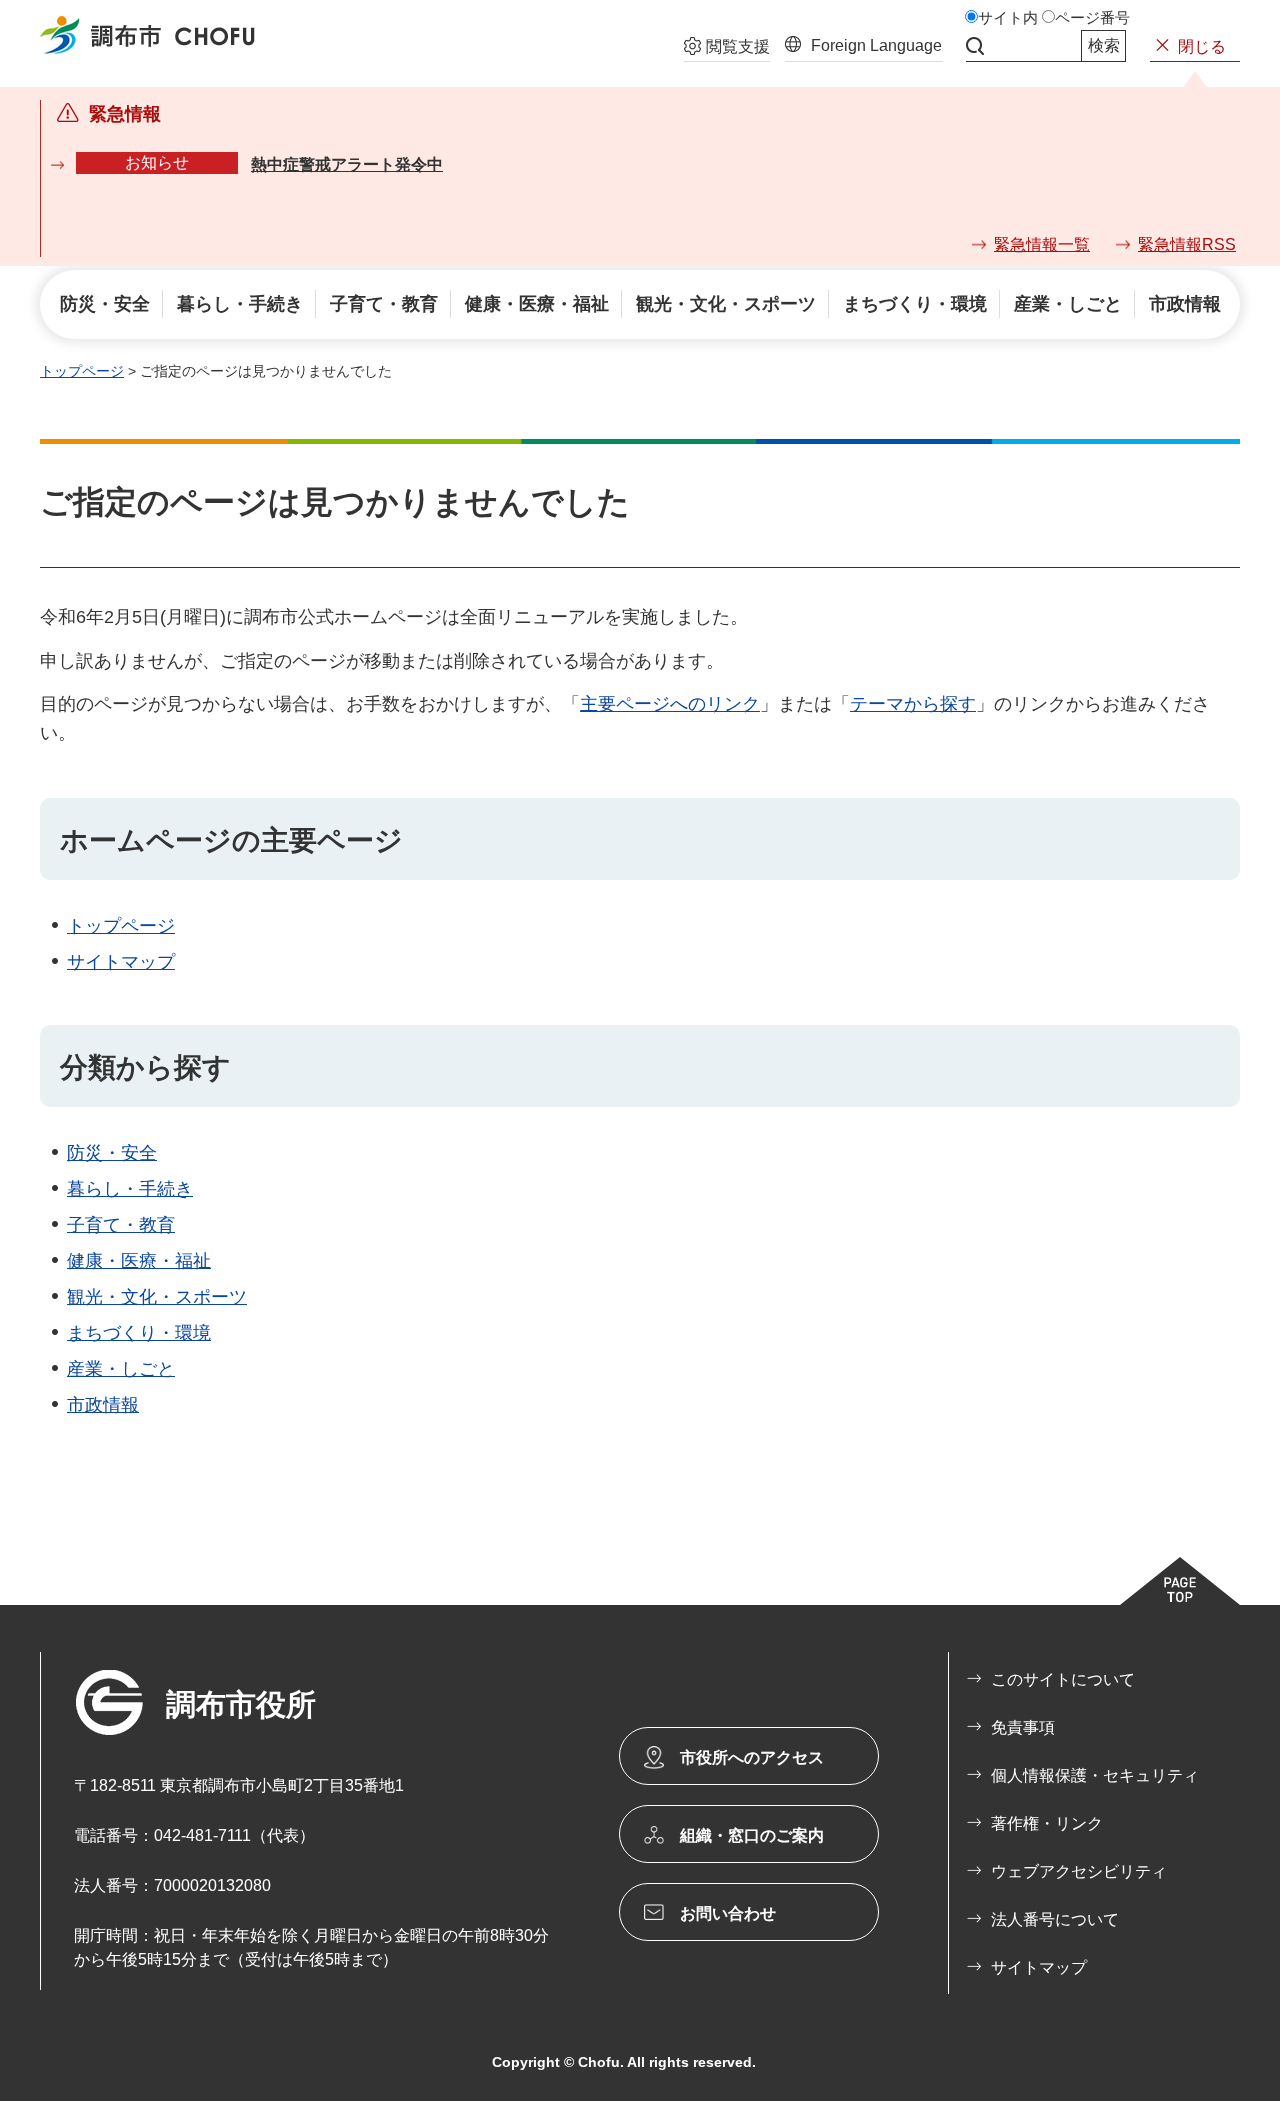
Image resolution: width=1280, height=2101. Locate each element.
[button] (727, 49)
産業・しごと (121, 1369)
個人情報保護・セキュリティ (1095, 1775)
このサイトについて (1063, 1679)
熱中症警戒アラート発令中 (347, 164)
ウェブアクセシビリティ (1079, 1871)
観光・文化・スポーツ (157, 1297)
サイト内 (1008, 18)
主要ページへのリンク (670, 704)
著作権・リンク (1047, 1823)
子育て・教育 (121, 1225)
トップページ (82, 371)
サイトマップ (121, 962)
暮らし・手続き (130, 1189)
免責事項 (1023, 1727)
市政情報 (103, 1405)
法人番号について (1055, 1919)
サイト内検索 (975, 46)
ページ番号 (1092, 18)
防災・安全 (112, 1153)
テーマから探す (913, 704)
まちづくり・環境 (139, 1333)
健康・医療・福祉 (139, 1261)
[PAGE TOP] (1180, 1581)
